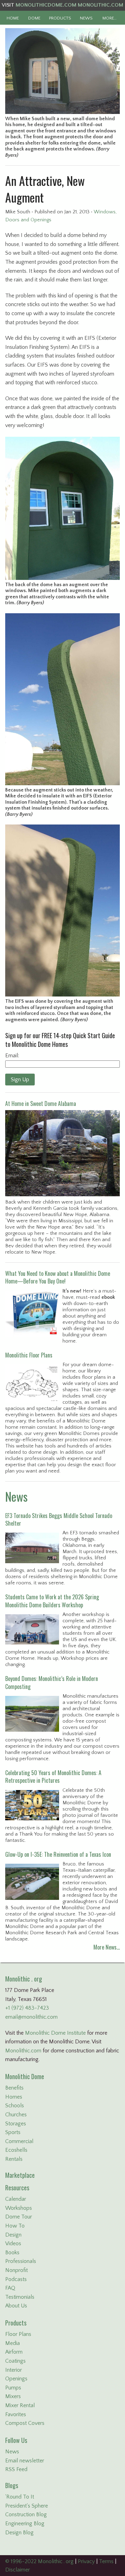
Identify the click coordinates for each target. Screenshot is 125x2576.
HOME (13, 18)
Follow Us (16, 2440)
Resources (17, 2188)
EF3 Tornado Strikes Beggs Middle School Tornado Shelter (59, 1519)
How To (15, 2226)
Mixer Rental (20, 2405)
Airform (14, 2352)
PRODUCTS (60, 18)
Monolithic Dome (25, 2076)
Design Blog (19, 2533)
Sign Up (20, 1080)
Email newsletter (25, 2461)
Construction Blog (26, 2515)
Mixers (13, 2396)
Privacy (86, 2561)
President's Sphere (27, 2506)
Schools (15, 2106)
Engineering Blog (25, 2524)
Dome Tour (19, 2217)
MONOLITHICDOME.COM (46, 5)
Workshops (19, 2208)
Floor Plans (18, 2334)
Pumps (13, 2388)
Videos (13, 2243)
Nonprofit (16, 2270)
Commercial (19, 2141)
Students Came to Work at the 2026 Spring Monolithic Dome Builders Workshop (52, 1601)
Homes (14, 2097)
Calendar (16, 2199)
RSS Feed (16, 2469)
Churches (16, 2115)
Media (12, 2343)
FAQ (10, 2288)
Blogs (12, 2485)
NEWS (86, 18)
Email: (12, 1056)
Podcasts (16, 2279)
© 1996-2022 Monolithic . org (39, 2561)
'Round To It (20, 2497)
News (16, 1496)
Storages (16, 2124)
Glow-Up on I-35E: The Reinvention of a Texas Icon (58, 1854)
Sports (13, 2132)
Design (13, 2235)
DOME (34, 18)
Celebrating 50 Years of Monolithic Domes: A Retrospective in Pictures (53, 1777)
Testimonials (20, 2297)
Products (16, 2323)
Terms (106, 2561)
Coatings (15, 2361)
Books (12, 2253)
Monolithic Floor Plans (29, 1355)
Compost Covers (25, 2423)
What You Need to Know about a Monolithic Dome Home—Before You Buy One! (58, 1277)
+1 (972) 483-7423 (27, 2008)
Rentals (14, 2159)
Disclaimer (18, 2570)
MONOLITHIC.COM (101, 5)
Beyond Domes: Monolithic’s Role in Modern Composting (52, 1682)
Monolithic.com (23, 2051)
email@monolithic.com (31, 2017)
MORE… (110, 18)
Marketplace (20, 2175)
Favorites (16, 2414)
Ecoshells (16, 2150)
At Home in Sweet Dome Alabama (41, 1104)
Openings (16, 2379)
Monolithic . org (24, 1979)
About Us (16, 2306)
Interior (14, 2370)
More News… (107, 1947)
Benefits (14, 2088)
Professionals (21, 2261)
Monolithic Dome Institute (55, 2033)
